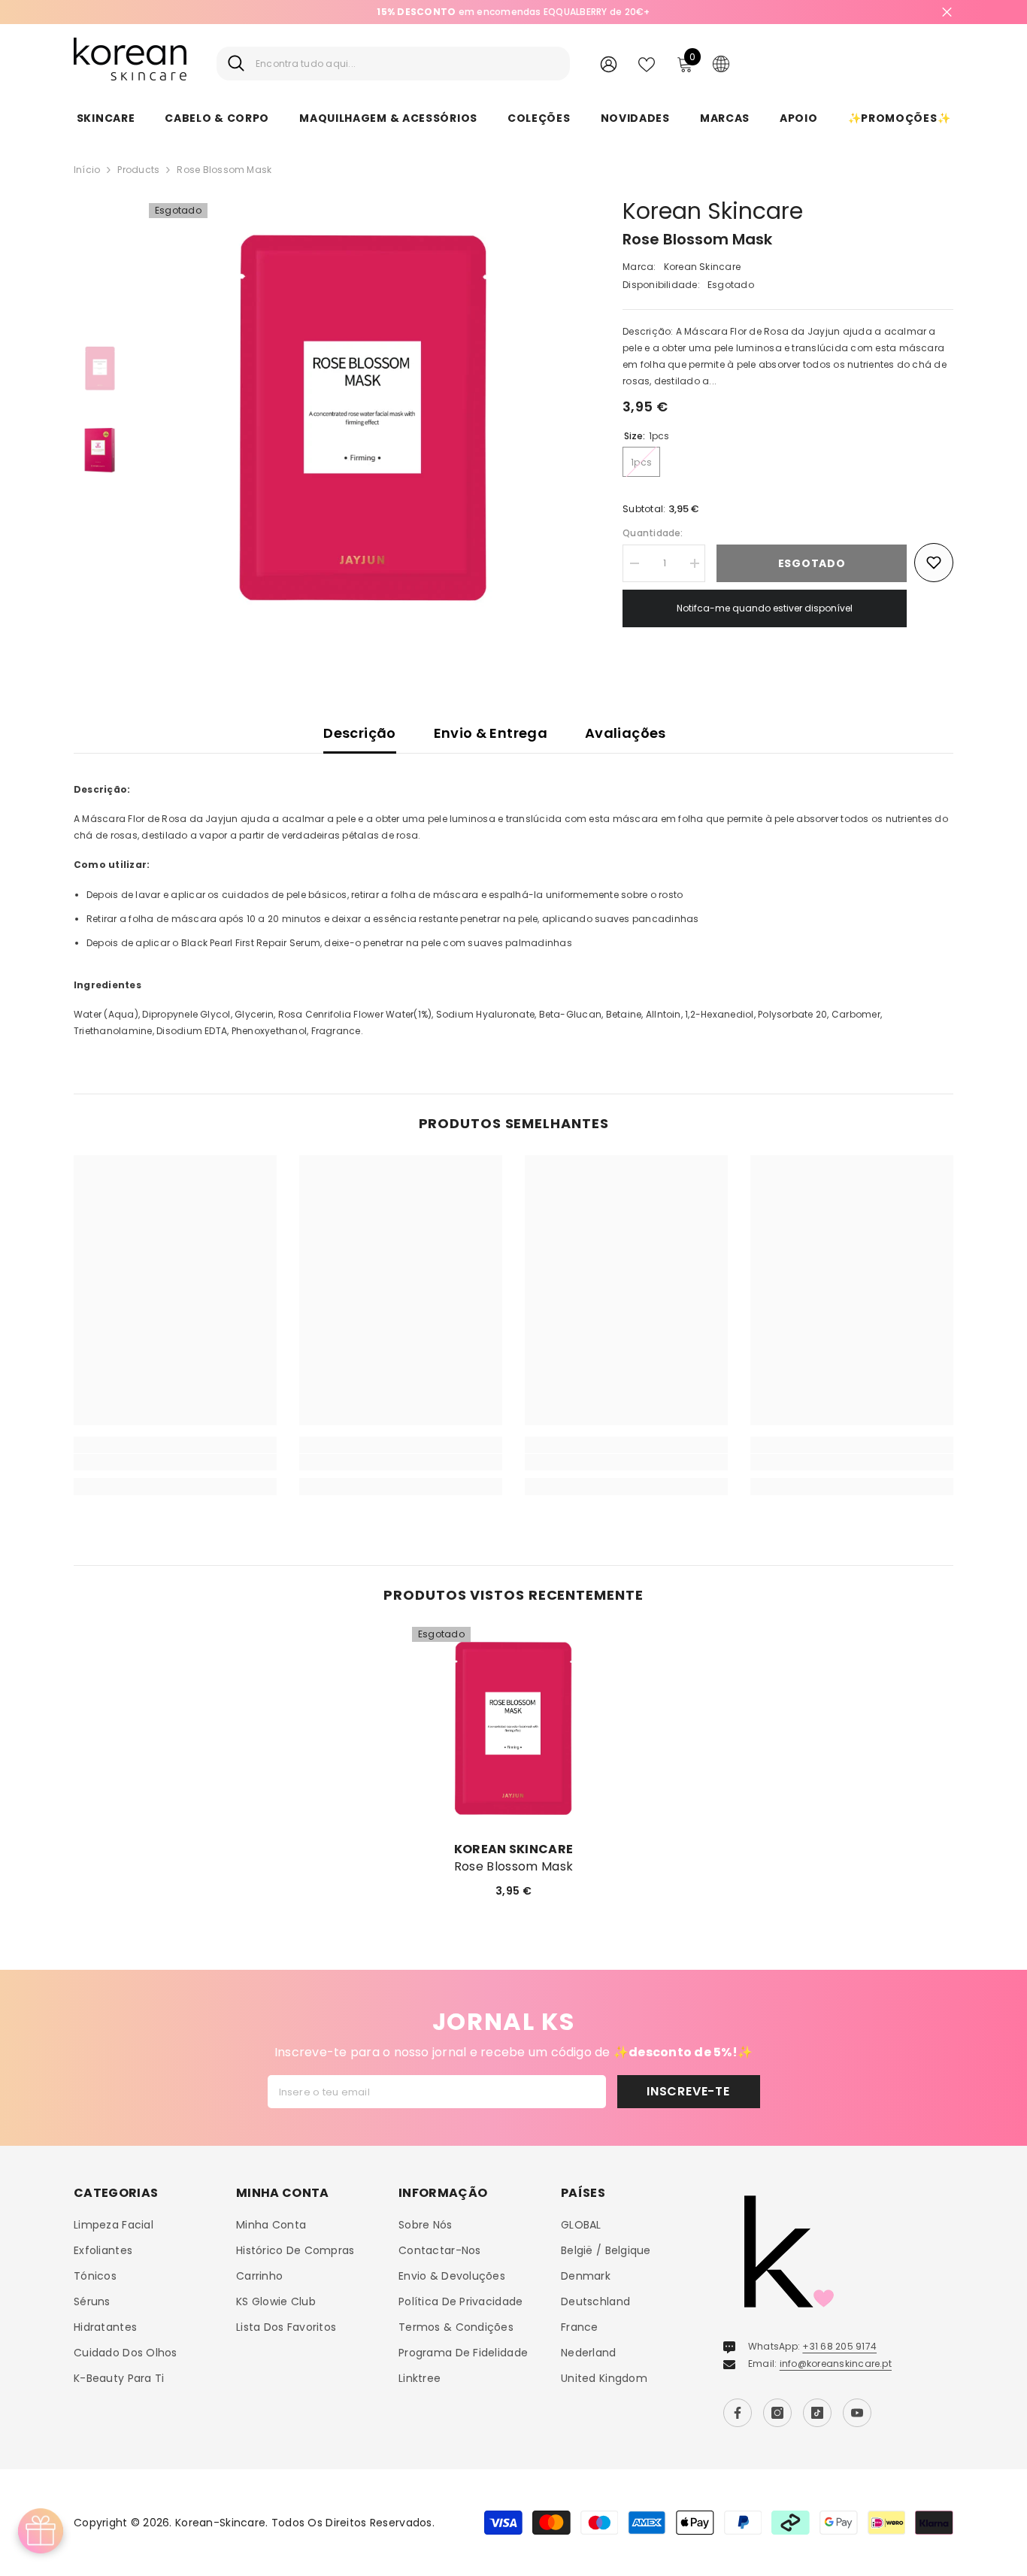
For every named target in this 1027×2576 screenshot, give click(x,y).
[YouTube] (857, 2413)
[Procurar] (393, 64)
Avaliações (626, 733)
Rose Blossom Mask (513, 1867)
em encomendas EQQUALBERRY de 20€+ (513, 12)
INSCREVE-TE (688, 2091)
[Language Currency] (721, 63)
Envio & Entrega (491, 733)
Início (87, 170)
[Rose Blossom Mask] (513, 1728)
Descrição (359, 733)
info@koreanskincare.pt (836, 2364)
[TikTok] (817, 2413)
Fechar (947, 12)
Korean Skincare (713, 211)
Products (138, 170)
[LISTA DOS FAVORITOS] (647, 63)
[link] (175, 1462)
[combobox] (407, 64)
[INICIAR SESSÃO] (609, 64)
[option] (513, 12)
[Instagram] (777, 2413)
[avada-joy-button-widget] (41, 2531)
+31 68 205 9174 (839, 2346)
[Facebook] (738, 2413)
